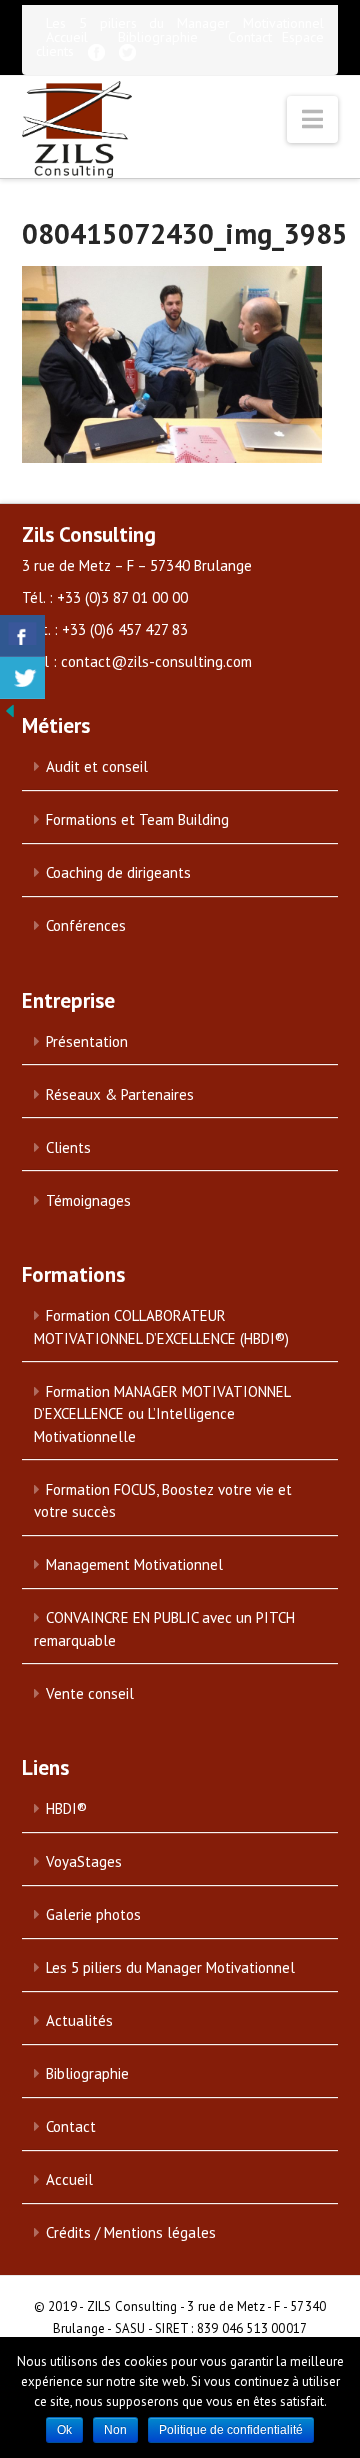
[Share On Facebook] (22, 636)
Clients (68, 1147)
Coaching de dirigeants (118, 872)
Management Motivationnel (134, 1564)
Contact (250, 37)
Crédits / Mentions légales (131, 2232)
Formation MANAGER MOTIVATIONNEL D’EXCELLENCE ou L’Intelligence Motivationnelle (162, 1414)
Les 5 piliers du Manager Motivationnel (185, 23)
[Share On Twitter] (22, 678)
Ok (64, 2430)
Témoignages (88, 1200)
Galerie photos (93, 1914)
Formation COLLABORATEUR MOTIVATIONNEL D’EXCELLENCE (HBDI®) (161, 1327)
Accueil (67, 37)
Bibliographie (158, 37)
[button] (312, 119)
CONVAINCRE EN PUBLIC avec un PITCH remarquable (164, 1629)
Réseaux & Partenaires (120, 1094)
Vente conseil (90, 1693)
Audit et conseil (97, 766)
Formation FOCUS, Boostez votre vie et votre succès (163, 1501)
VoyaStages (84, 1861)
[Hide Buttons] (10, 710)
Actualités (79, 2020)
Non (115, 2430)
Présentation (87, 1041)
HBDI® (66, 1808)
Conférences (86, 925)
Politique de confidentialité (231, 2430)
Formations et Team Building (137, 819)
